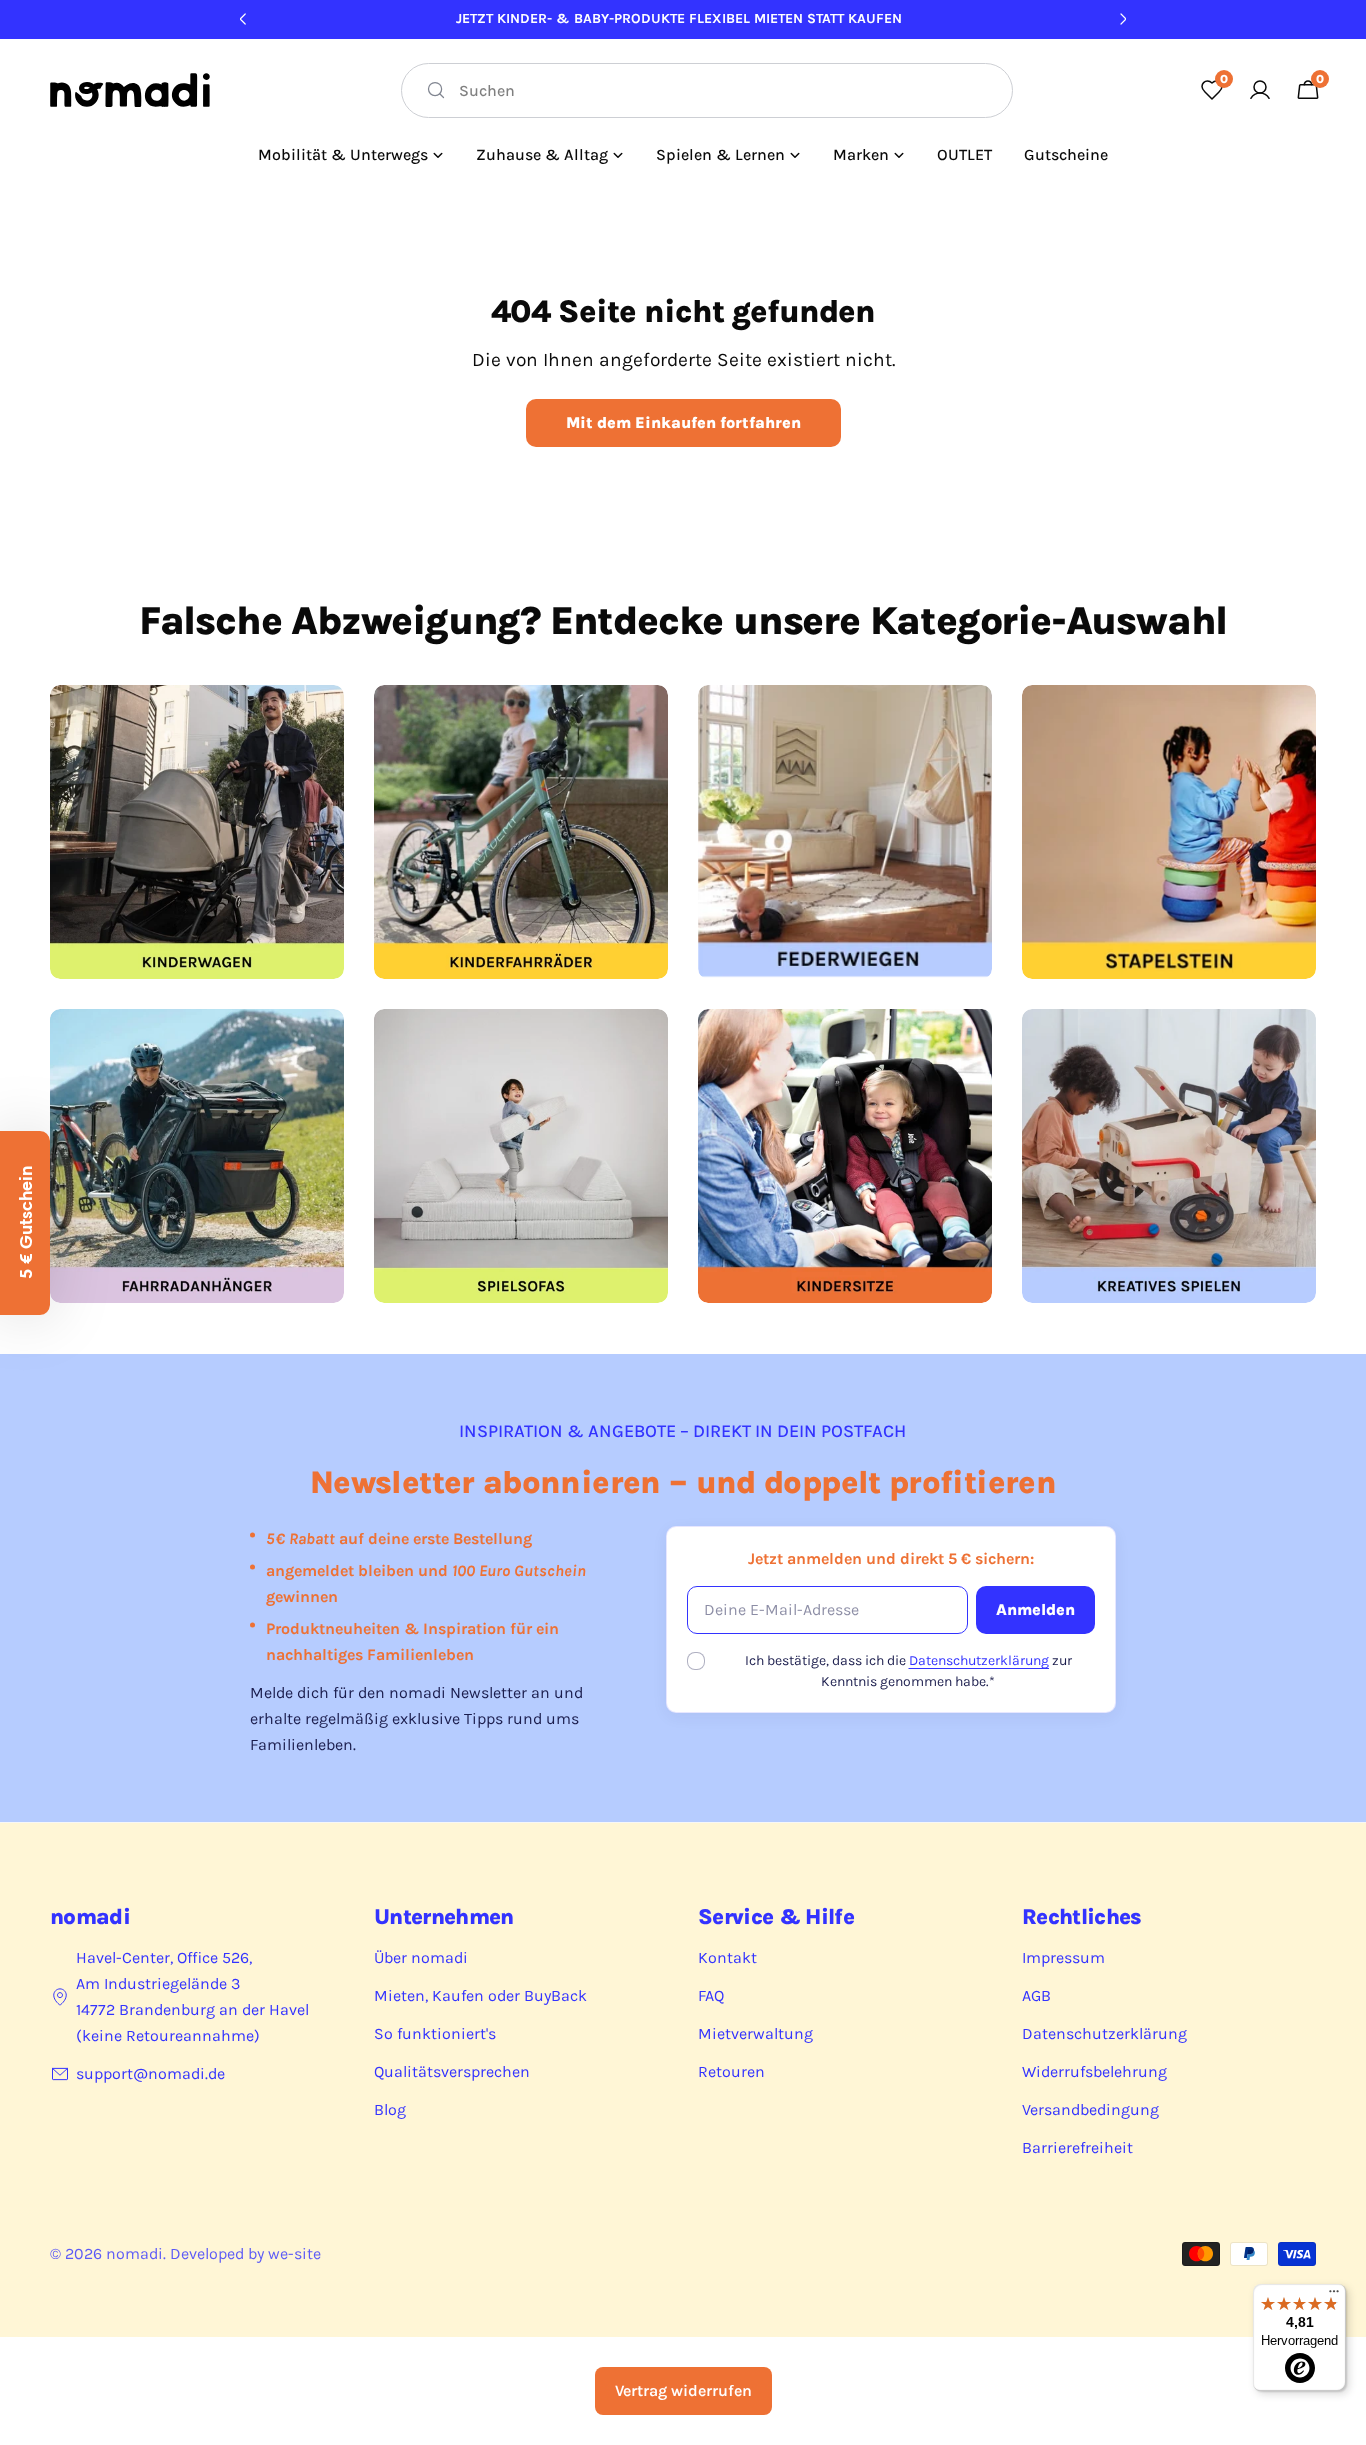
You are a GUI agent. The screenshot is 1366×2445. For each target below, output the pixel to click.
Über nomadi (421, 1957)
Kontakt (727, 1957)
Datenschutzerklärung (979, 1660)
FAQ (711, 1995)
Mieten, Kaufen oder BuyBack (480, 1995)
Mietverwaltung (755, 2033)
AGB (1036, 1995)
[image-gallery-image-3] (845, 832)
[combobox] (707, 90)
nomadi (134, 2253)
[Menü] (1334, 2296)
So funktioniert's (435, 2033)
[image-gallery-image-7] (845, 1156)
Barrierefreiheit (1077, 2147)
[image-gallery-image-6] (521, 1156)
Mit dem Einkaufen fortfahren (683, 422)
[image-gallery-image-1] (197, 832)
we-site (294, 2253)
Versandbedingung (1090, 2109)
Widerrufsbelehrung (1094, 2071)
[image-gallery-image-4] (1169, 832)
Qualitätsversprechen (452, 2071)
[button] (25, 1223)
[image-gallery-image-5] (197, 1156)
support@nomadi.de (150, 2073)
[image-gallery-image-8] (1169, 1156)
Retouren (731, 2071)
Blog (390, 2109)
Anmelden (1035, 1609)
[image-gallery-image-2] (521, 832)
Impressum (1063, 1957)
